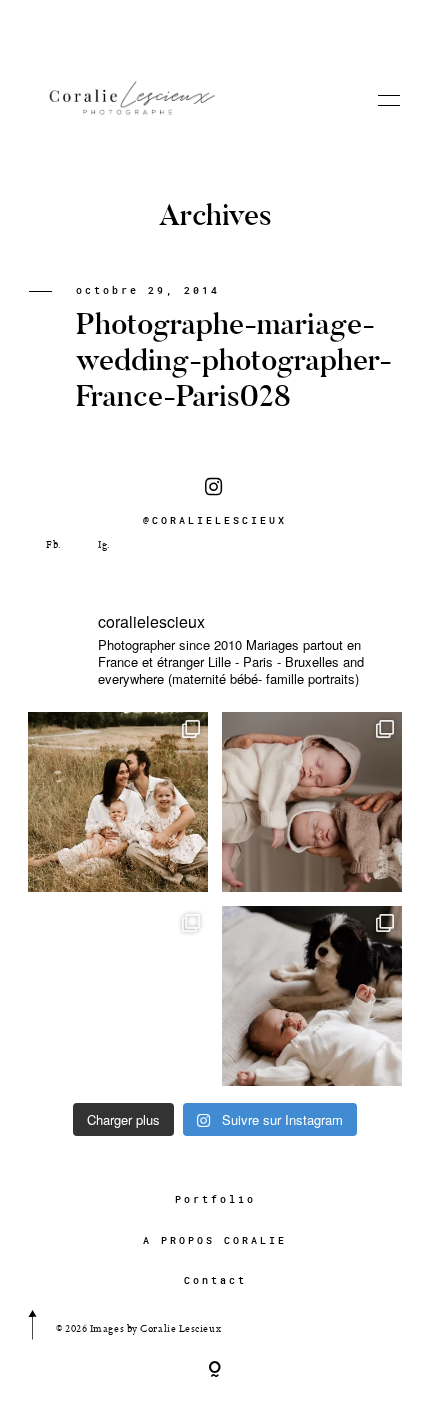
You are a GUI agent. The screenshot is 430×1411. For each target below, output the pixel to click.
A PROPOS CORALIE (215, 1240)
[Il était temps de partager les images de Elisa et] (118, 996)
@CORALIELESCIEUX (215, 520)
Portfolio (215, 1199)
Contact (215, 1280)
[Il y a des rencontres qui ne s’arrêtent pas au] (118, 802)
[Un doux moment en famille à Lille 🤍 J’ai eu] (312, 996)
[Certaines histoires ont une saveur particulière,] (312, 802)
